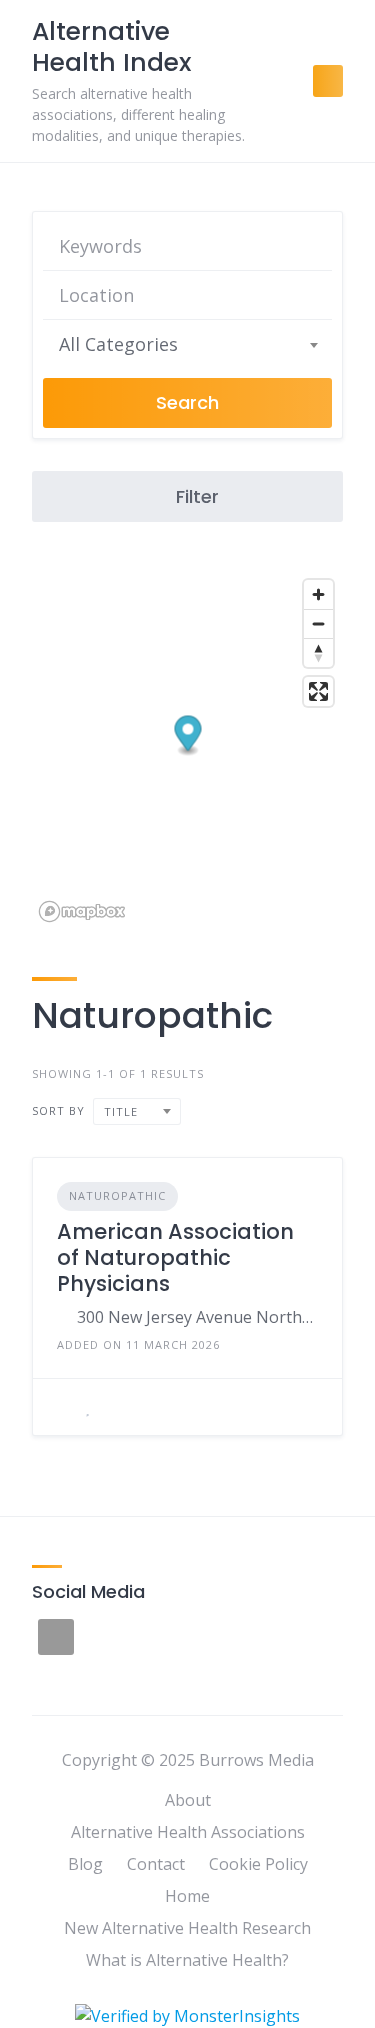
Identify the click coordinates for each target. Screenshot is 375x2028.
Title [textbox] (121, 1111)
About (188, 1800)
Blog (85, 1864)
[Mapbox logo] (82, 911)
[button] (188, 735)
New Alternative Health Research (187, 1928)
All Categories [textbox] (118, 344)
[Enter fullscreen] (318, 691)
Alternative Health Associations (188, 1832)
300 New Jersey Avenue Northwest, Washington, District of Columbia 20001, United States (197, 1317)
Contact (156, 1864)
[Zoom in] (318, 594)
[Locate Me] (308, 295)
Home (187, 1896)
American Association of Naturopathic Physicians (175, 1258)
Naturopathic (117, 1195)
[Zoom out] (318, 623)
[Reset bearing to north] (318, 652)
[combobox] (187, 344)
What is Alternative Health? (187, 1960)
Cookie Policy (258, 1864)
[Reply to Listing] (63, 1407)
